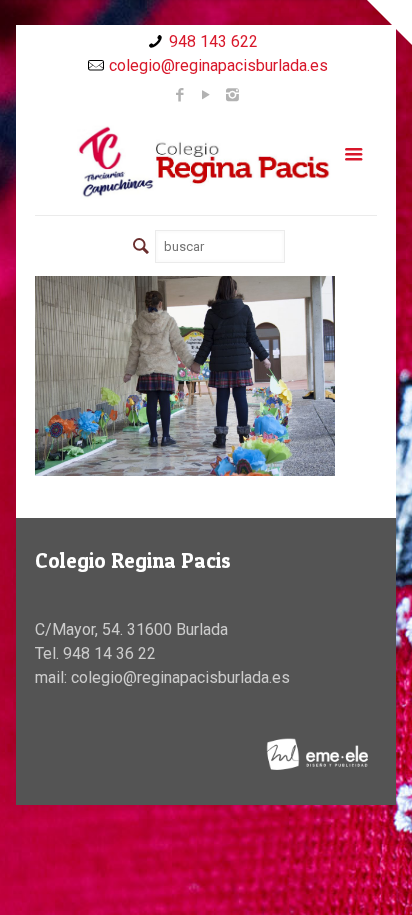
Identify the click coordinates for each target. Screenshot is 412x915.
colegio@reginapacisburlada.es (218, 65)
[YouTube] (206, 95)
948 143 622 (213, 41)
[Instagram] (232, 95)
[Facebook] (180, 95)
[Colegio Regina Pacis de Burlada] (205, 161)
